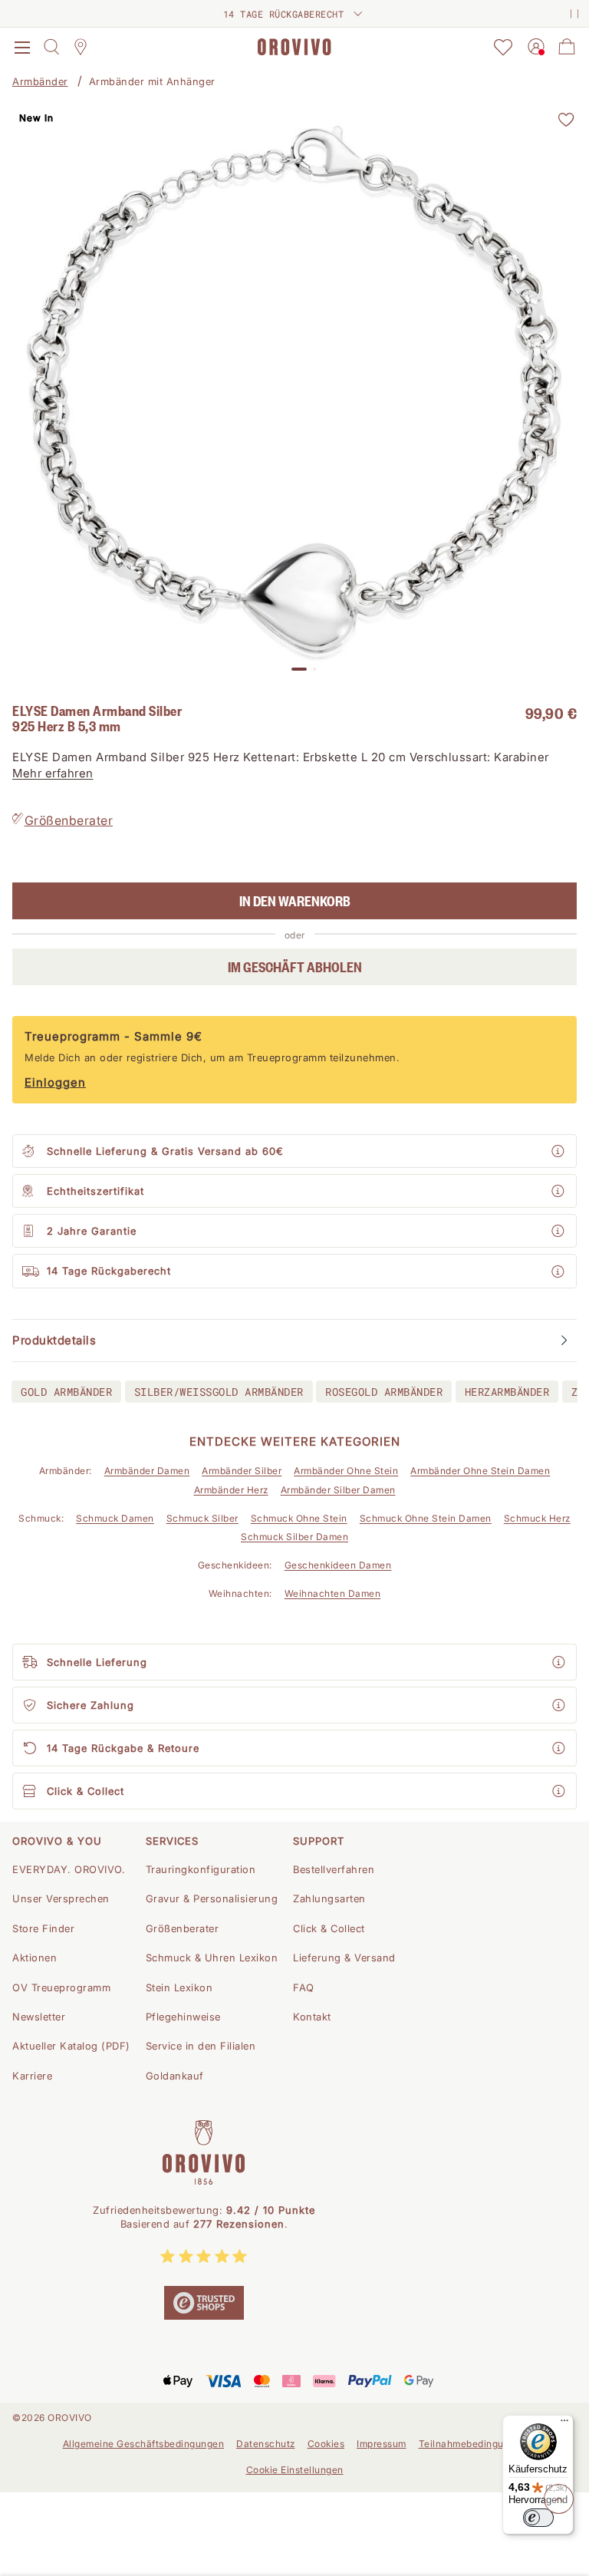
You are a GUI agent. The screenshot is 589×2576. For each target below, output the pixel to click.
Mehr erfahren (53, 773)
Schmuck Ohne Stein (299, 1518)
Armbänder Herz (231, 1490)
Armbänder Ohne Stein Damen (480, 1471)
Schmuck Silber (202, 1518)
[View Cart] (567, 47)
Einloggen (55, 1082)
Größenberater (69, 820)
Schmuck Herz (537, 1518)
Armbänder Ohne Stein (346, 1471)
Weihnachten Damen (333, 1593)
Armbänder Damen (147, 1471)
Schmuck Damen (115, 1518)
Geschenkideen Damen (338, 1565)
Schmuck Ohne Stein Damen (426, 1518)
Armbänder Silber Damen (338, 1490)
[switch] (538, 2518)
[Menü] (564, 2424)
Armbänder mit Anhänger (152, 81)
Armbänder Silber (242, 1471)
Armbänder (40, 81)
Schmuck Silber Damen (294, 1537)
